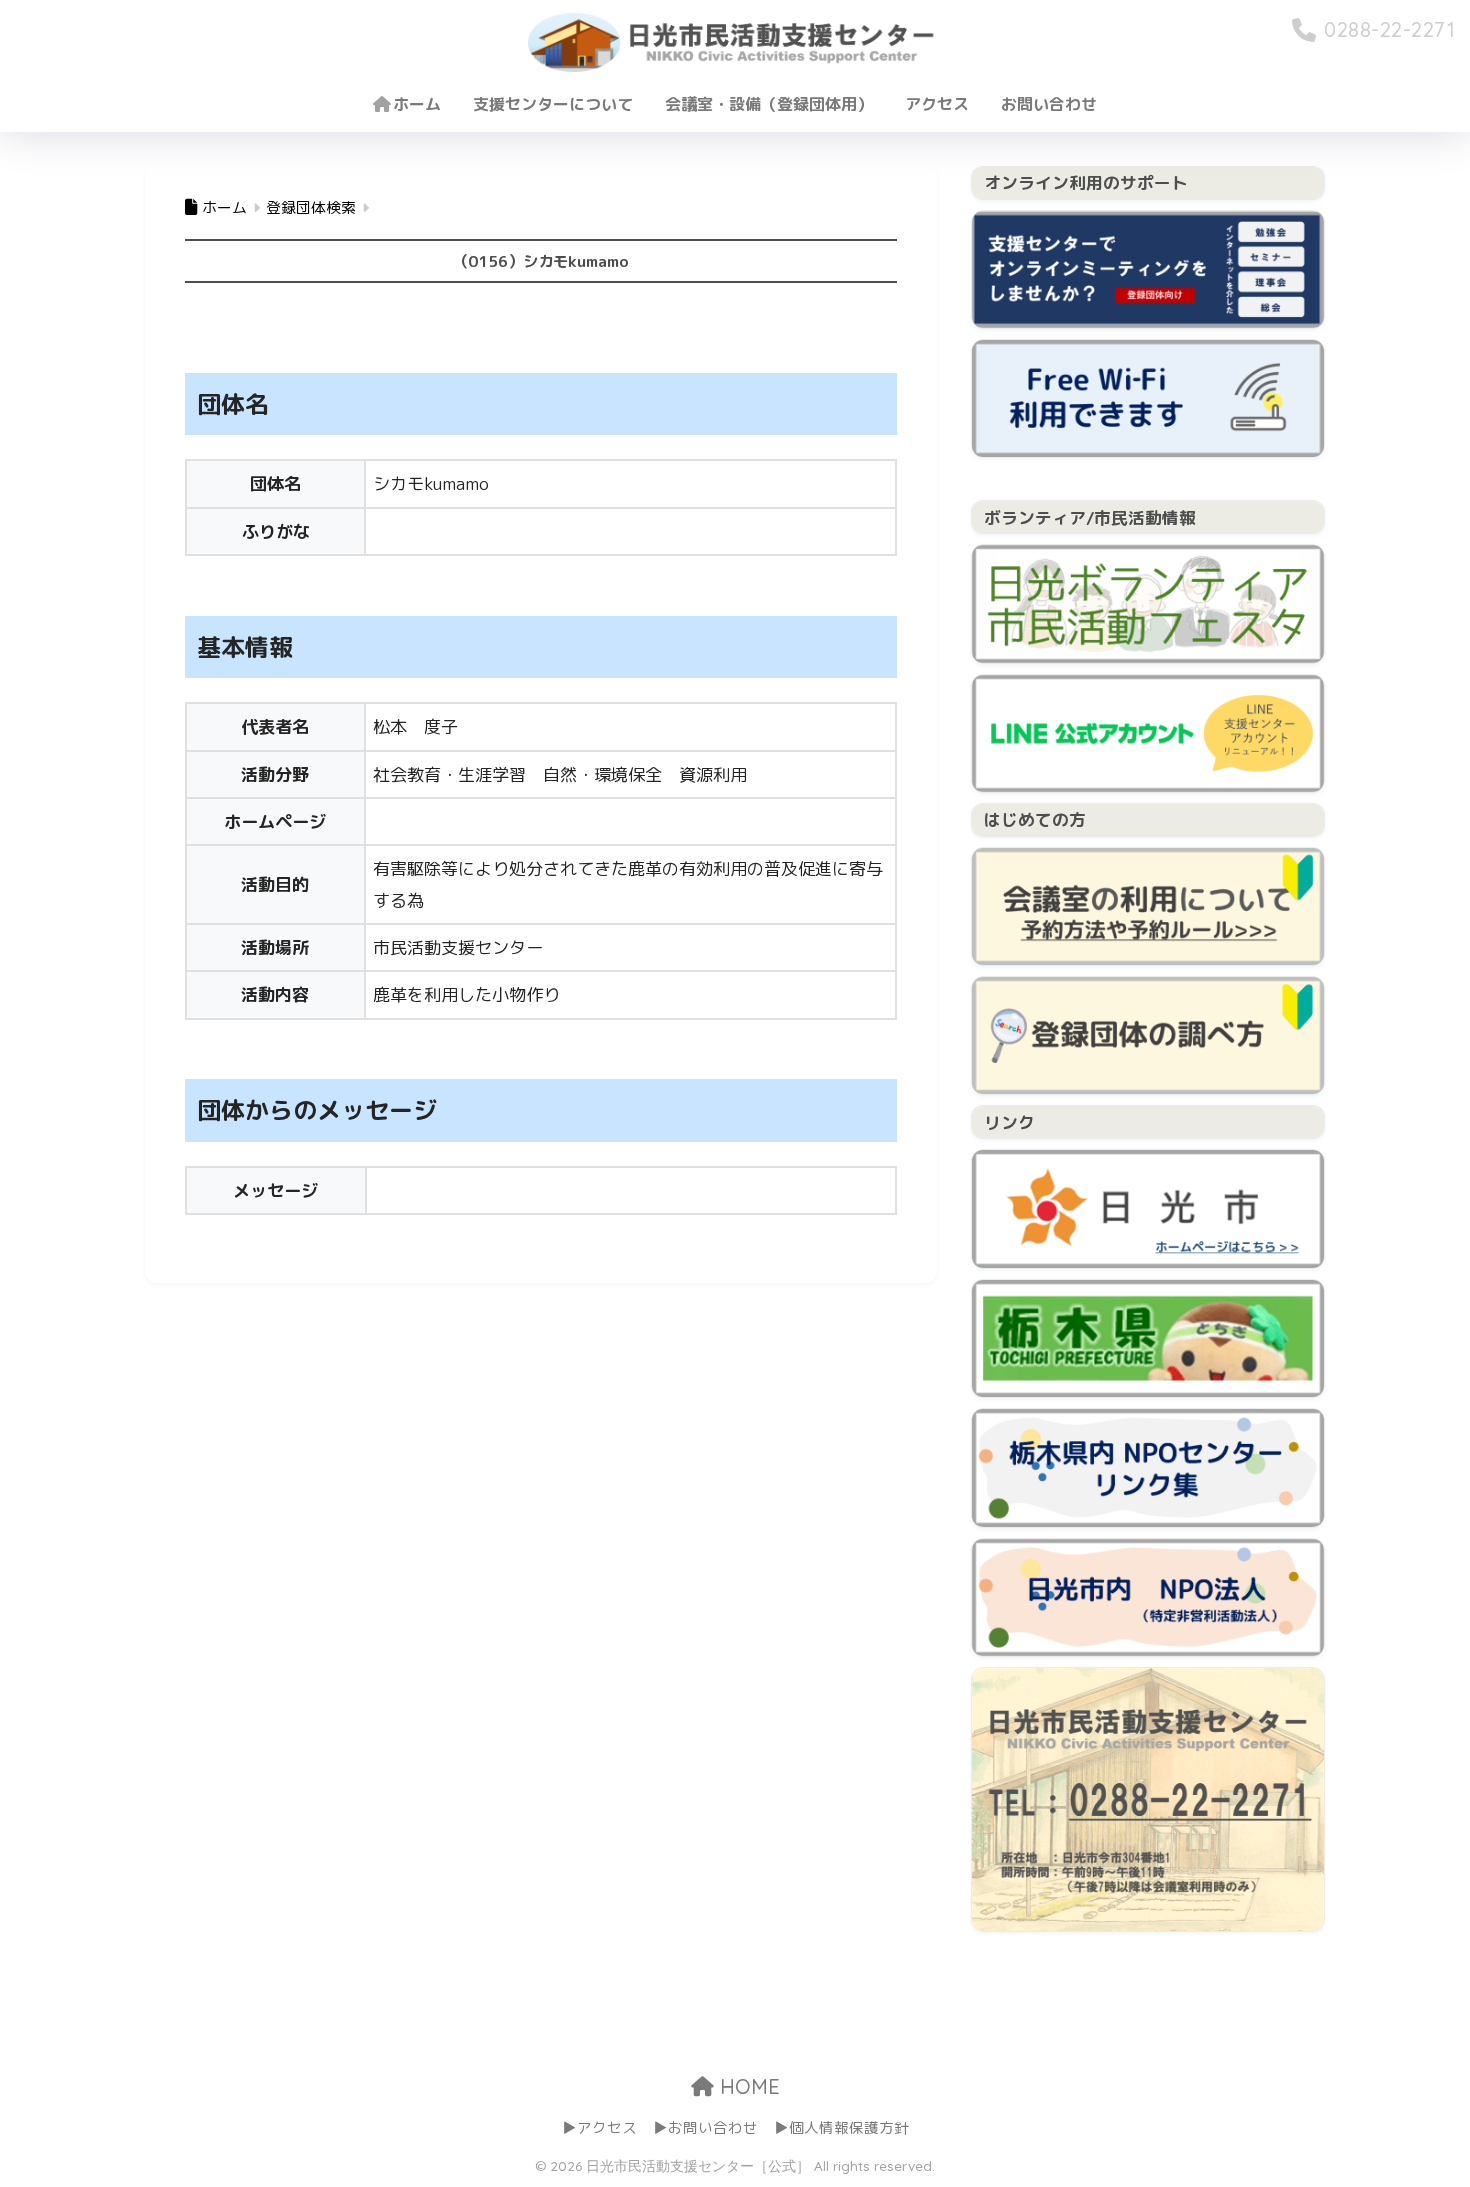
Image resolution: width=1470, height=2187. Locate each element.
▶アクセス (599, 2127)
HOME (747, 2086)
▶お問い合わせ (705, 2127)
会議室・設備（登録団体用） (769, 104)
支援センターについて (553, 104)
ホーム (417, 104)
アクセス (937, 104)
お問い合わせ (1049, 104)
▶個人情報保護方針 (841, 2127)
